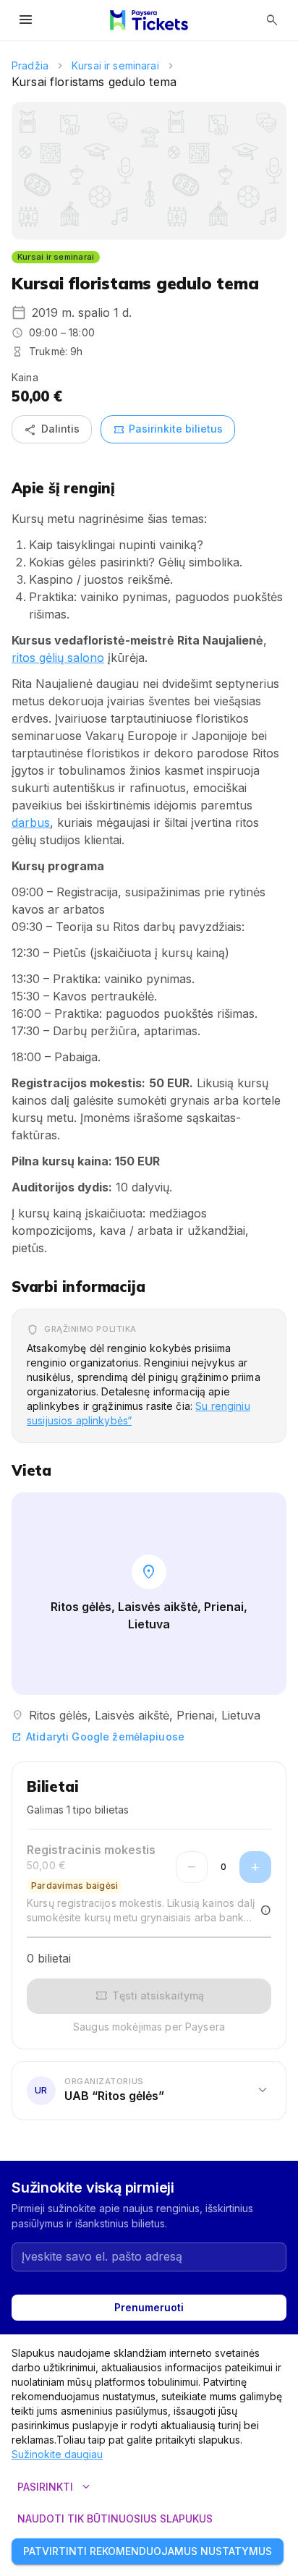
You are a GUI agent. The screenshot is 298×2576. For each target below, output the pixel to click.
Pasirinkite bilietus (168, 430)
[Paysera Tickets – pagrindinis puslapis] (149, 20)
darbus (31, 822)
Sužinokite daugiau (57, 2454)
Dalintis (52, 430)
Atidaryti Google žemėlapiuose (98, 1737)
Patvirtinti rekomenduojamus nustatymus (148, 2551)
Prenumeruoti (149, 2307)
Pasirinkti (55, 2487)
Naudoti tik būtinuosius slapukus (115, 2518)
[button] (149, 2091)
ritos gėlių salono (58, 658)
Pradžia (30, 65)
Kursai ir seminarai (115, 65)
